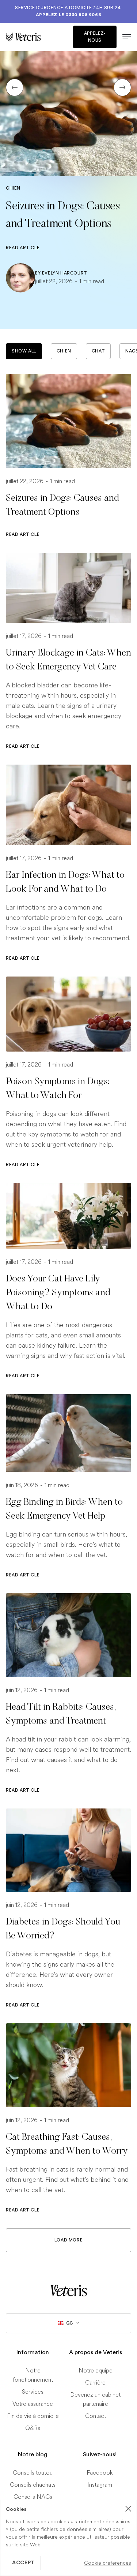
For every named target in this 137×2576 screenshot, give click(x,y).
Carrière (95, 2382)
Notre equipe (96, 2370)
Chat (98, 351)
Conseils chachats (33, 2484)
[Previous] (15, 87)
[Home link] (69, 2290)
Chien (64, 351)
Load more (68, 2240)
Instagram (100, 2484)
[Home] (37, 37)
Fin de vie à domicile (33, 2416)
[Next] (122, 87)
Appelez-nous (95, 37)
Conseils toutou (33, 2472)
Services (33, 2391)
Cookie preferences (108, 2563)
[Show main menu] (124, 37)
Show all (24, 351)
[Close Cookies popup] (128, 2509)
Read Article (23, 248)
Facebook (100, 2472)
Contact (96, 2416)
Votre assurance (33, 2403)
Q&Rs (33, 2428)
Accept (23, 2563)
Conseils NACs (33, 2496)
